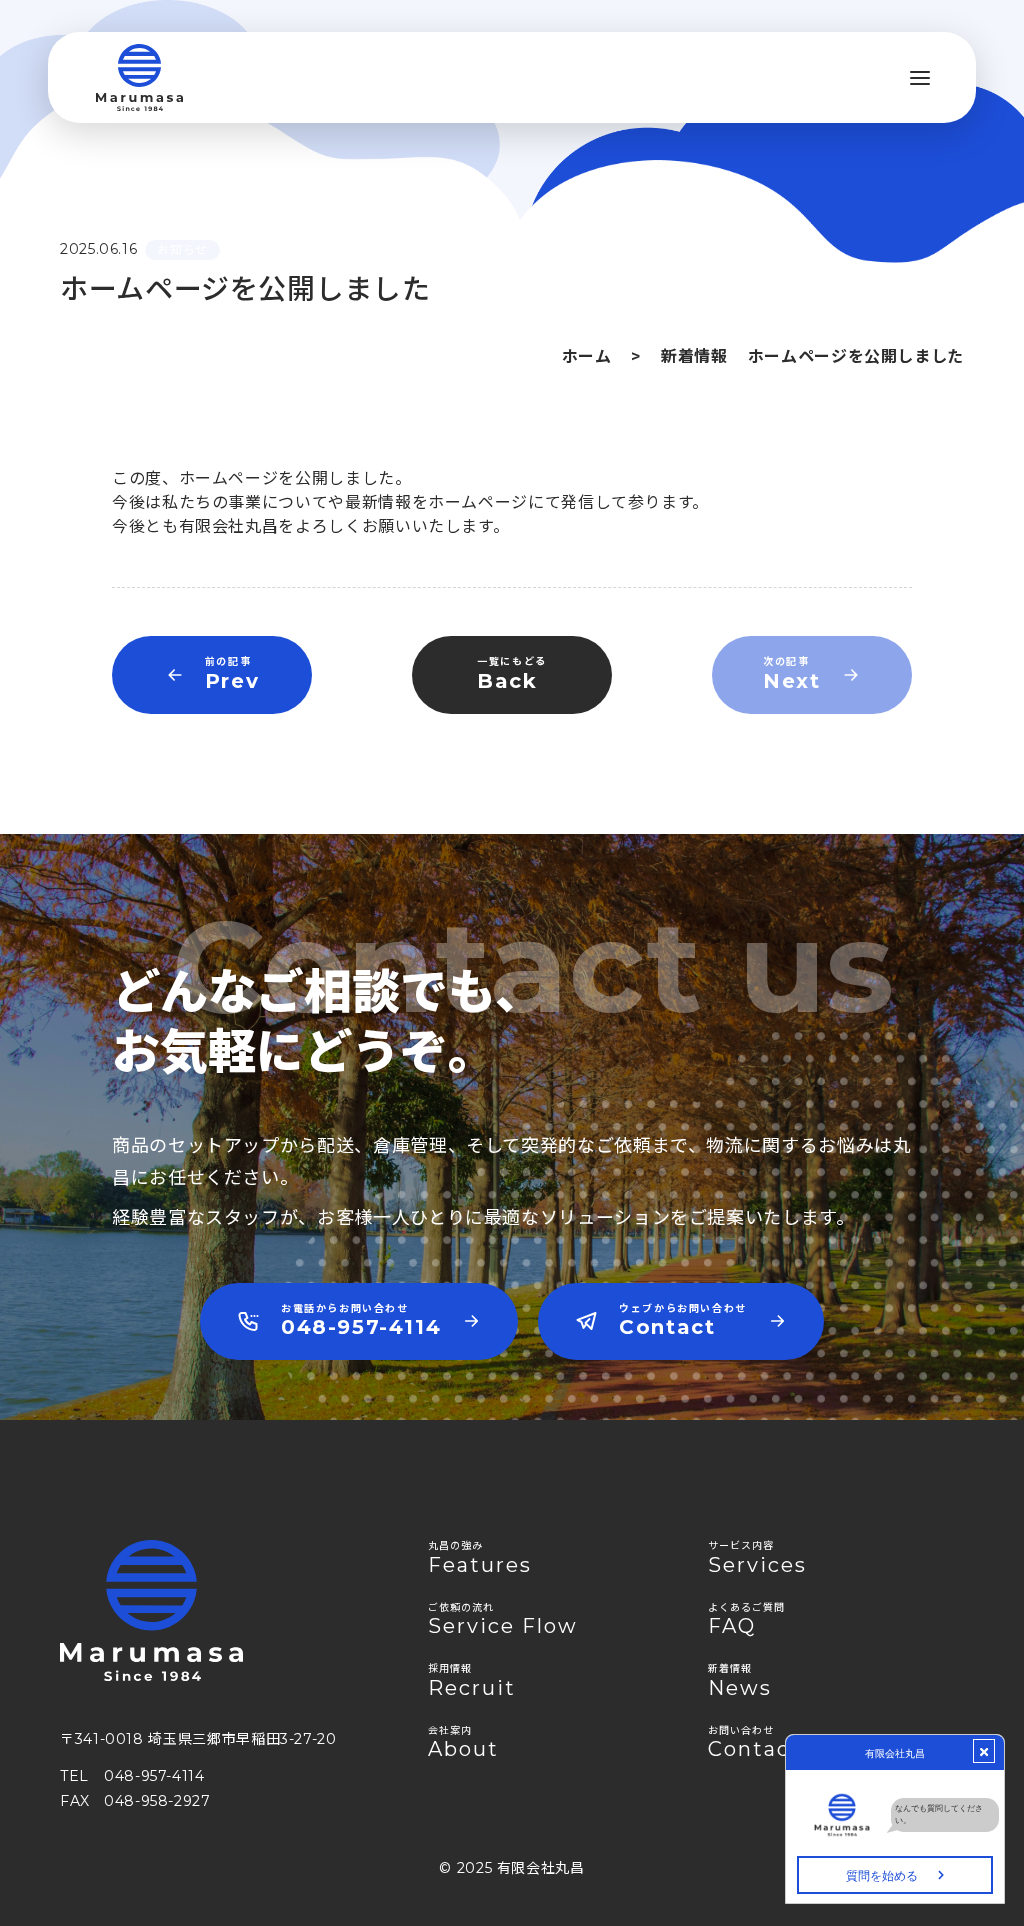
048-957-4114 (154, 1776)
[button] (920, 78)
